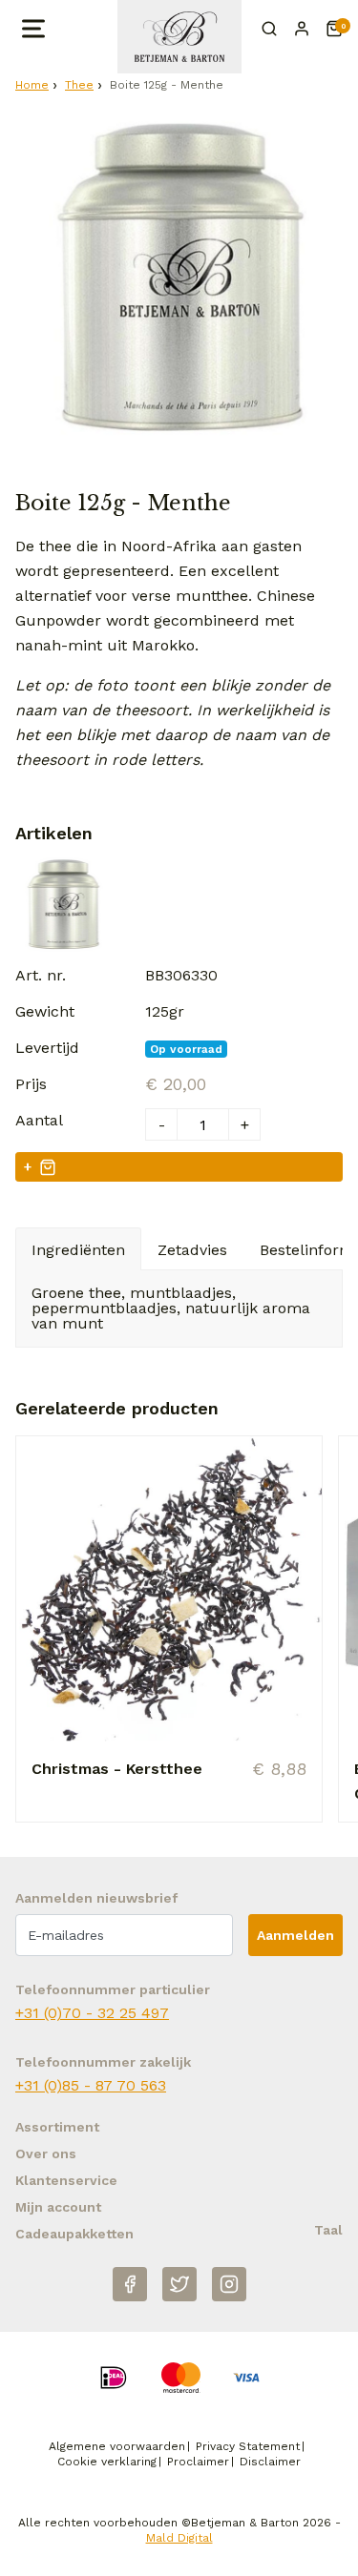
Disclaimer (270, 2462)
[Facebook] (130, 2284)
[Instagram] (229, 2284)
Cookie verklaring (107, 2462)
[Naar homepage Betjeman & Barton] (179, 37)
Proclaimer (198, 2462)
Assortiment (57, 2127)
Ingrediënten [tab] (78, 1250)
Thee (79, 85)
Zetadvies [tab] (192, 1250)
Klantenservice (66, 2180)
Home (32, 85)
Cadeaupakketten (74, 2234)
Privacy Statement (248, 2446)
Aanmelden (295, 1935)
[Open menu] (32, 29)
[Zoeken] (269, 29)
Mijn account (58, 2207)
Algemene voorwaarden (117, 2446)
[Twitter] (179, 2284)
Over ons (46, 2154)
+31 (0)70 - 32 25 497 (92, 2013)
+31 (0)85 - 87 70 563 (91, 2085)
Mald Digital (179, 2538)
